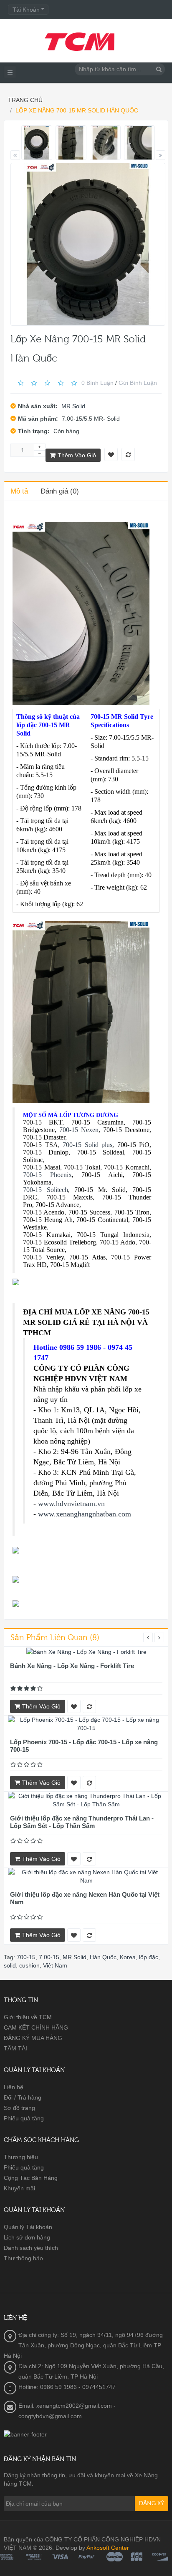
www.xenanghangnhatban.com (85, 1514)
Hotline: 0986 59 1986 (48, 2387)
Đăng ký (152, 2504)
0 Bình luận (97, 382)
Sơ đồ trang (19, 2108)
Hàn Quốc (103, 1957)
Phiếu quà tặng (24, 2118)
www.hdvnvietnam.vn (71, 1504)
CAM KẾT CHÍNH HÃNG (36, 2027)
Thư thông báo (23, 2258)
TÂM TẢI (15, 2048)
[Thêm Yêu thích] (74, 1706)
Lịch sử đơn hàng (27, 2237)
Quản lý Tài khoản (28, 2227)
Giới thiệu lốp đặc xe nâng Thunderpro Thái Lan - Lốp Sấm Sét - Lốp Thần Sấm (82, 1822)
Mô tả (19, 491)
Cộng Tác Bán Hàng (31, 2178)
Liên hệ (14, 2087)
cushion (29, 1965)
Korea (128, 1957)
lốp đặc (149, 1957)
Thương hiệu (21, 2157)
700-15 (26, 1957)
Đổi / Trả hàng (23, 2097)
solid (10, 1965)
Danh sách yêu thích (31, 2248)
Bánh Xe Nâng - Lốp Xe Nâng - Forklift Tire (72, 1666)
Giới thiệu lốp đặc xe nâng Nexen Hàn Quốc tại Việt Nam (85, 1898)
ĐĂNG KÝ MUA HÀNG (33, 2038)
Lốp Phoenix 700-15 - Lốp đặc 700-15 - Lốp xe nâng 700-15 (84, 1746)
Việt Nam (55, 1965)
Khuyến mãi (19, 2188)
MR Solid (73, 406)
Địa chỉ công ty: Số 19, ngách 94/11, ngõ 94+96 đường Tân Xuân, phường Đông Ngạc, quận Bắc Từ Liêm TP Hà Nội (83, 2345)
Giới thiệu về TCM (28, 2017)
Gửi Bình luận (138, 382)
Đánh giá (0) (60, 491)
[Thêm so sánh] (89, 1706)
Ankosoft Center (108, 2548)
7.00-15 (49, 1957)
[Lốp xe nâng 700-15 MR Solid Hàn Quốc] (37, 143)
